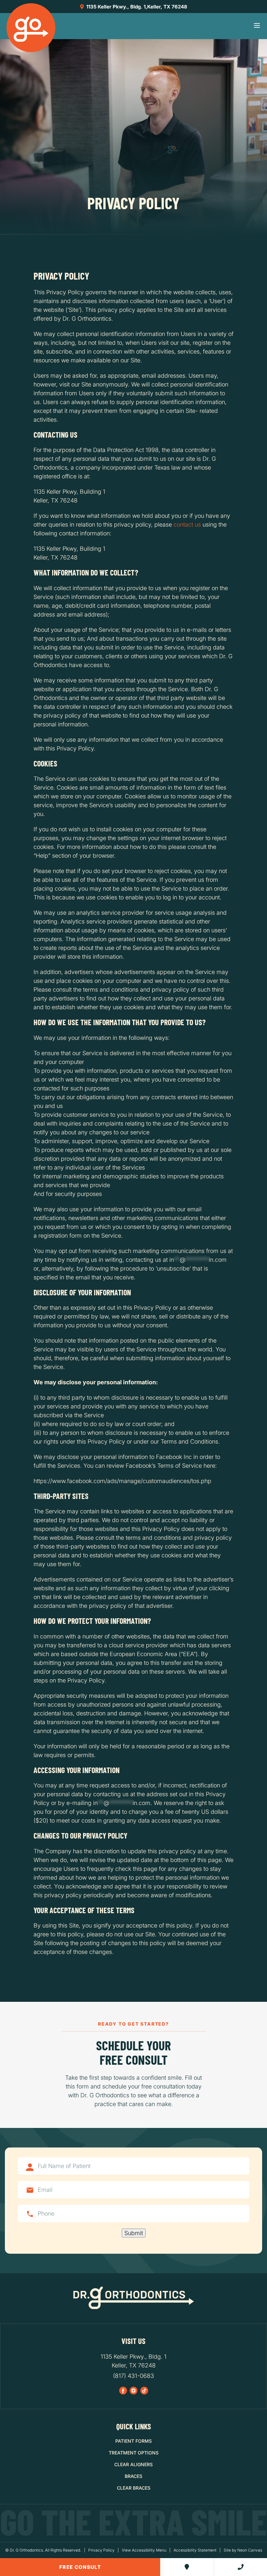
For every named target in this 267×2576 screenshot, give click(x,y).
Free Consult (80, 2567)
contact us (187, 524)
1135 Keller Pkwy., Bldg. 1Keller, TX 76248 (133, 2361)
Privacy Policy (101, 2550)
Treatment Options (134, 2453)
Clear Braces (134, 2488)
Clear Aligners (133, 2464)
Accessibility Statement (195, 2550)
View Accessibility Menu (144, 2550)
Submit (134, 2233)
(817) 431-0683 (133, 2376)
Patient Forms (133, 2441)
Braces (133, 2476)
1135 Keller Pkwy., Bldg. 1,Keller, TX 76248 (136, 7)
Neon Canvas (250, 2550)
